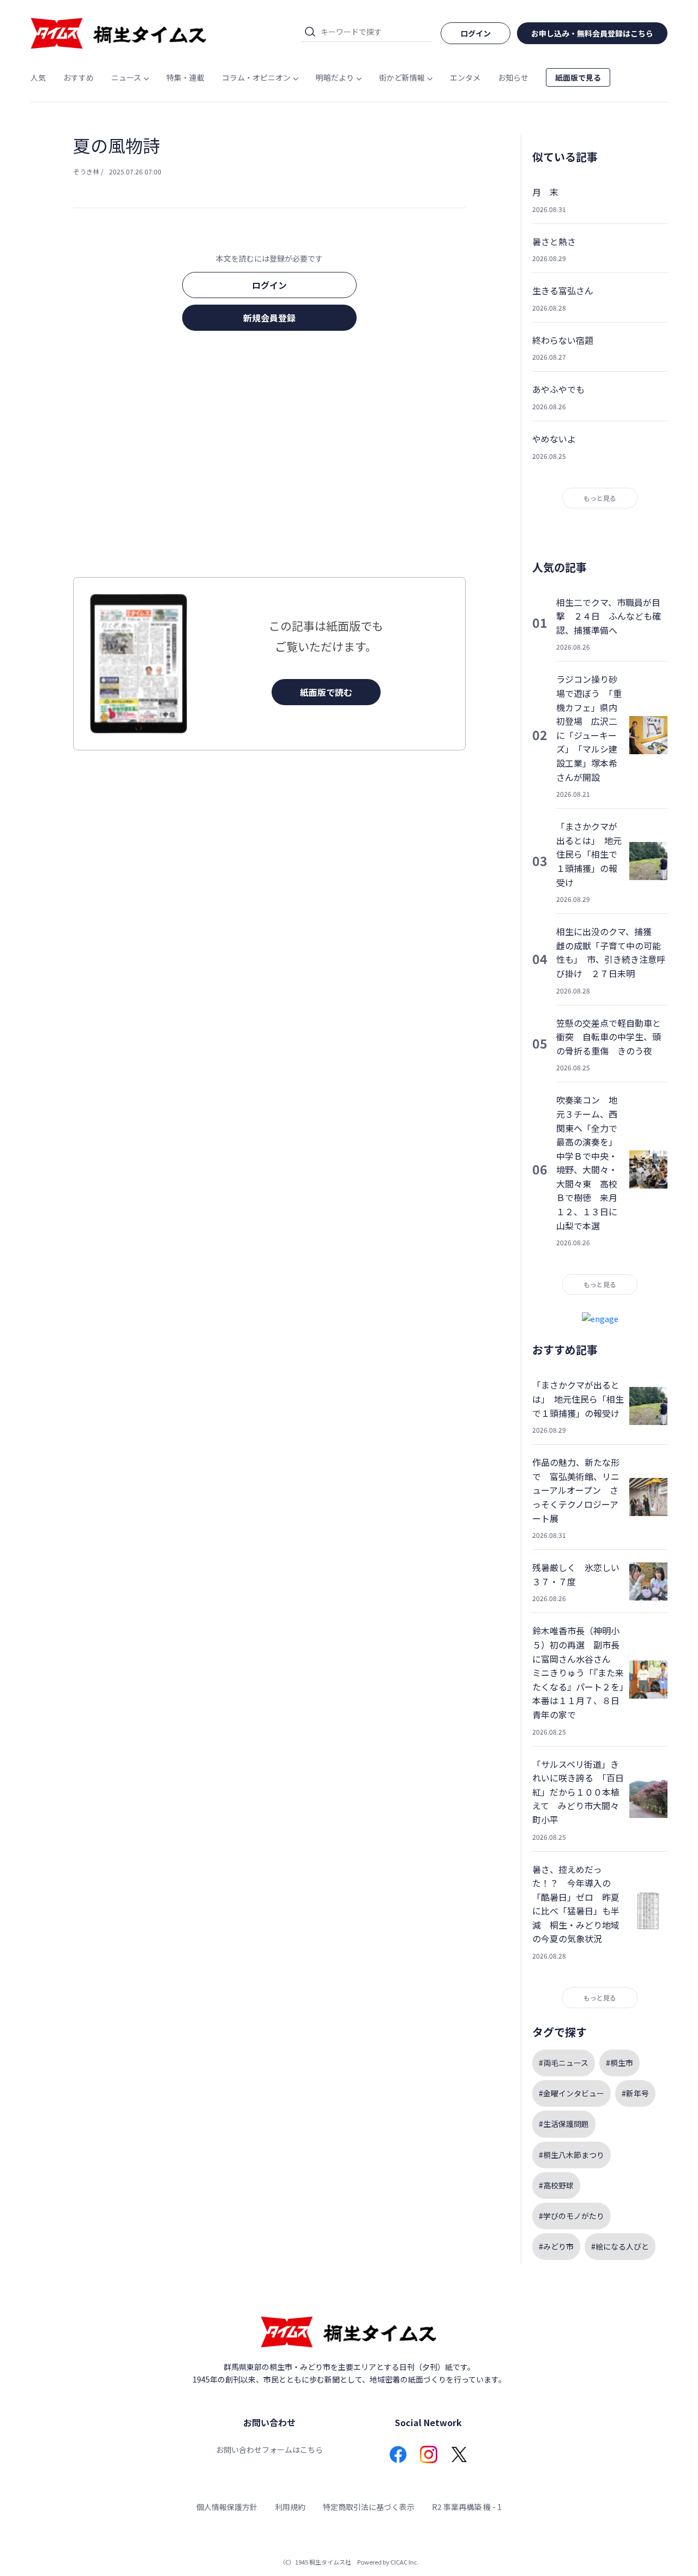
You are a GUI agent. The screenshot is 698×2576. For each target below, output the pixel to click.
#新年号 (635, 2093)
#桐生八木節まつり (571, 2155)
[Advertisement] (269, 457)
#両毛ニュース (564, 2063)
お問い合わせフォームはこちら (269, 2450)
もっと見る (600, 498)
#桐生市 (619, 2063)
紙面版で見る (578, 77)
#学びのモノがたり (571, 2216)
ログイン (269, 285)
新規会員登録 (269, 318)
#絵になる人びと (620, 2246)
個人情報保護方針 (227, 2507)
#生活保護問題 (564, 2124)
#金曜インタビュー (571, 2093)
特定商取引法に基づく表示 (369, 2507)
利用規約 (290, 2507)
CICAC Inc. (405, 2562)
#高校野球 (556, 2185)
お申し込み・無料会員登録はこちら (592, 33)
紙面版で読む (326, 692)
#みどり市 (556, 2246)
